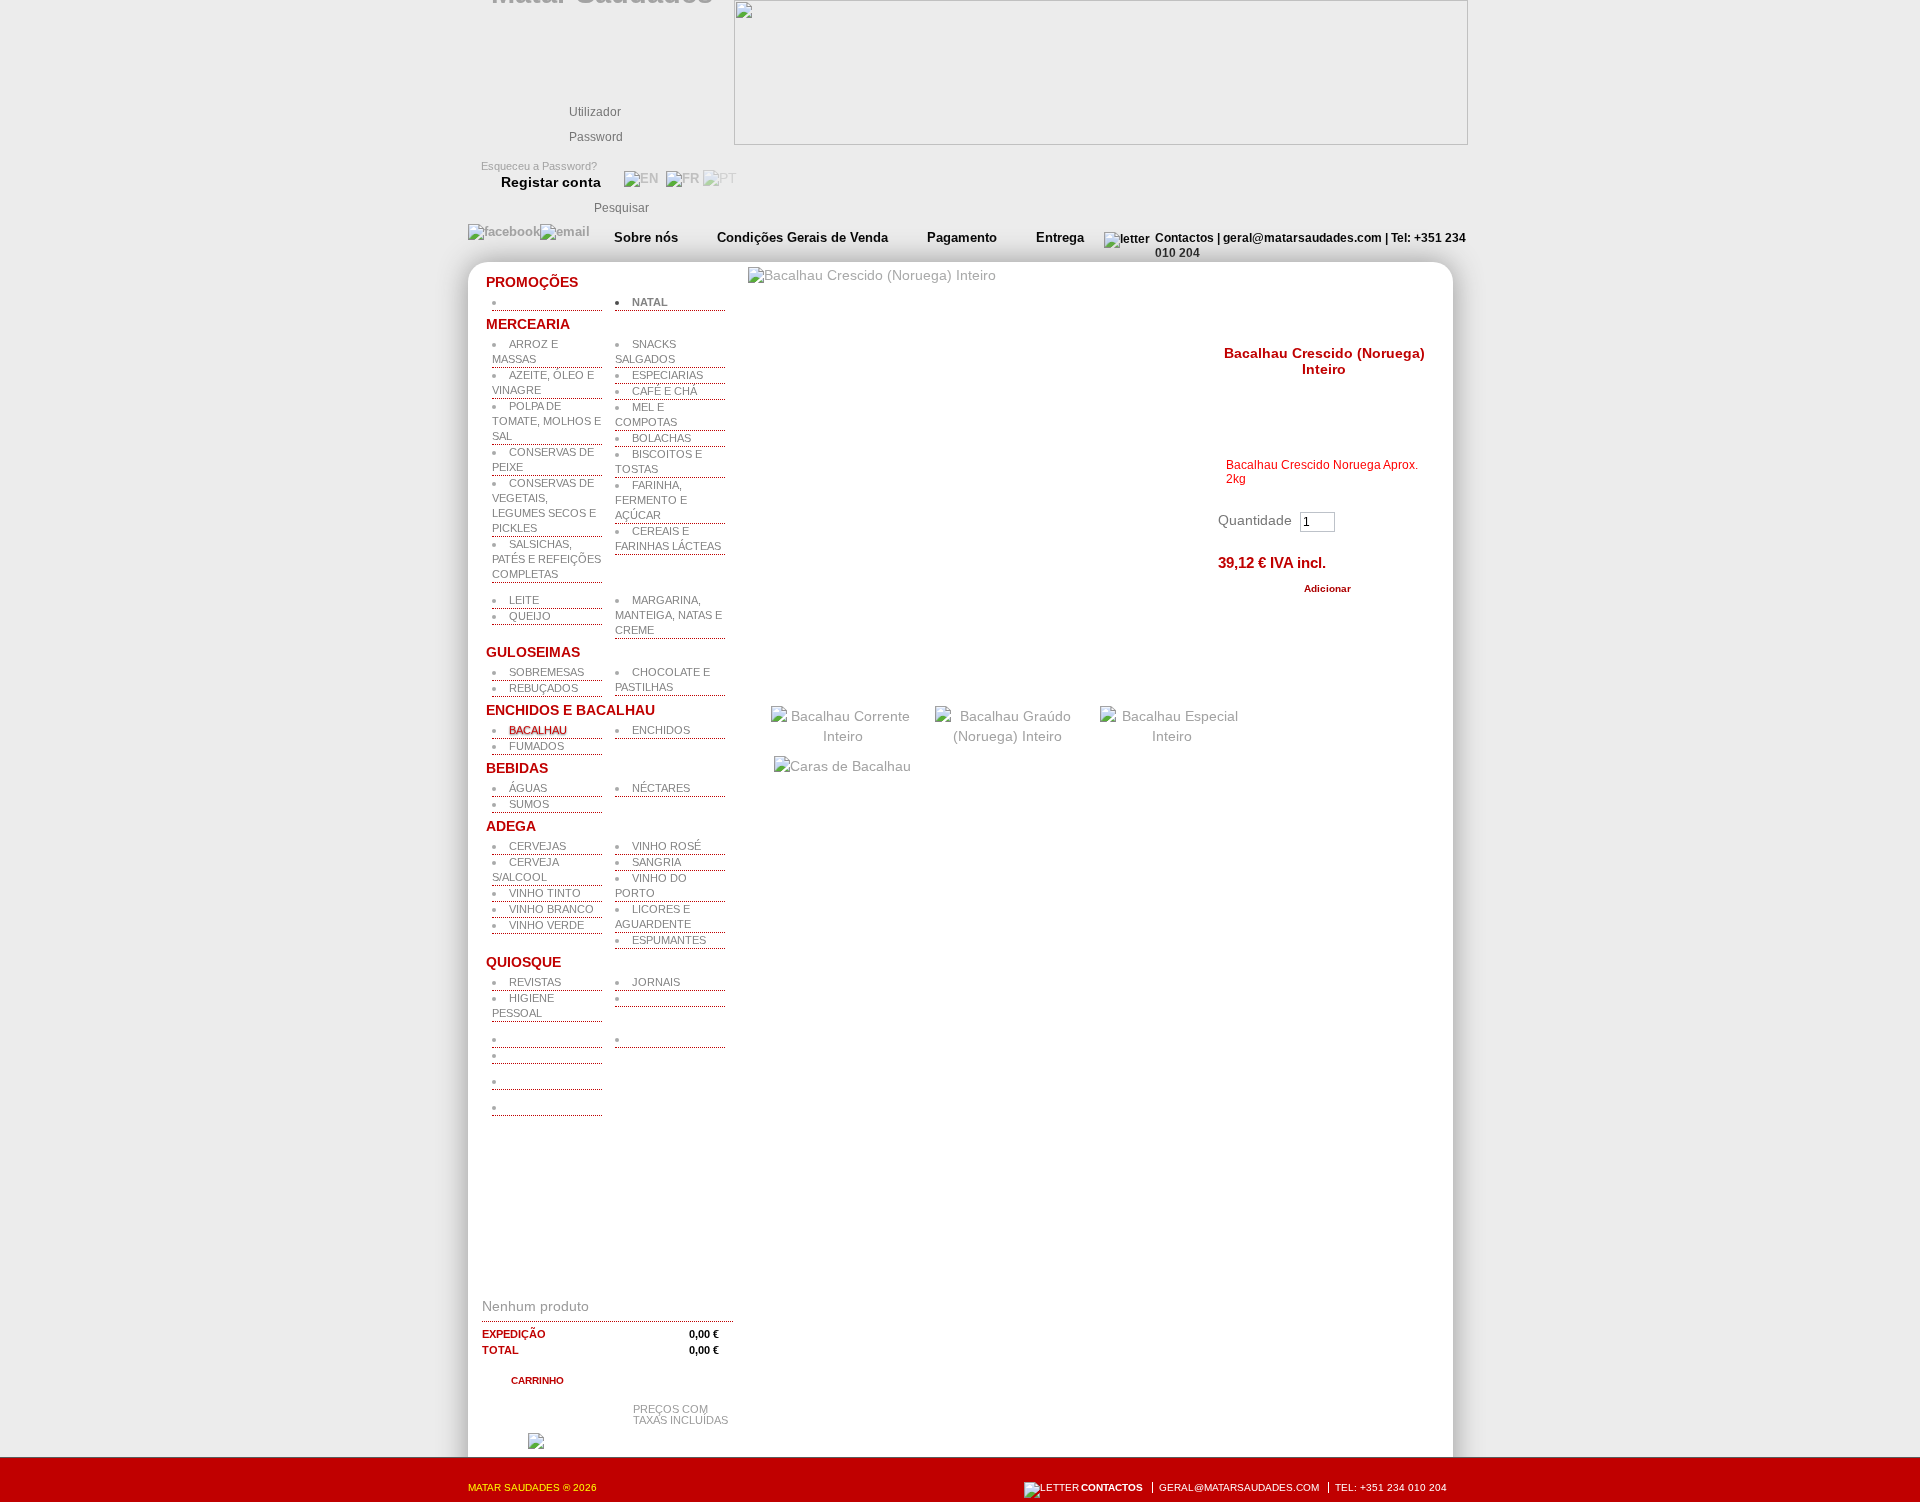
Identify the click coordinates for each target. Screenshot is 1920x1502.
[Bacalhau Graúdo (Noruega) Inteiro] (1007, 736)
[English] (639, 178)
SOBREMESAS (546, 672)
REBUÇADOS (543, 688)
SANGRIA (656, 862)
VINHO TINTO (545, 893)
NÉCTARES (661, 788)
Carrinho (537, 1380)
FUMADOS (536, 746)
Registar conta (551, 182)
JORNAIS (656, 982)
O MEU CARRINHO (562, 1280)
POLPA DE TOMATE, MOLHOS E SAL (546, 421)
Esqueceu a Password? (539, 166)
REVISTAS (535, 982)
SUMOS (529, 804)
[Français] (680, 178)
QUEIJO (530, 616)
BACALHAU (538, 730)
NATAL (650, 302)
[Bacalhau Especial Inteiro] (1172, 736)
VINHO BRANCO (551, 909)
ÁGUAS (528, 788)
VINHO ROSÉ (666, 846)
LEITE (524, 600)
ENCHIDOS (661, 730)
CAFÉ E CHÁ (664, 391)
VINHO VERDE (546, 925)
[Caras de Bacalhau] (842, 766)
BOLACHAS (661, 438)
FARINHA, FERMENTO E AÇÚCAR (651, 500)
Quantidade (1255, 520)
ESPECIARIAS (667, 375)
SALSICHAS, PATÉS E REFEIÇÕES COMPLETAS (546, 559)
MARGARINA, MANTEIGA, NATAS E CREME (668, 615)
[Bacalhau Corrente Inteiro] (843, 736)
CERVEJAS (537, 846)
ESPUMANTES (669, 940)
